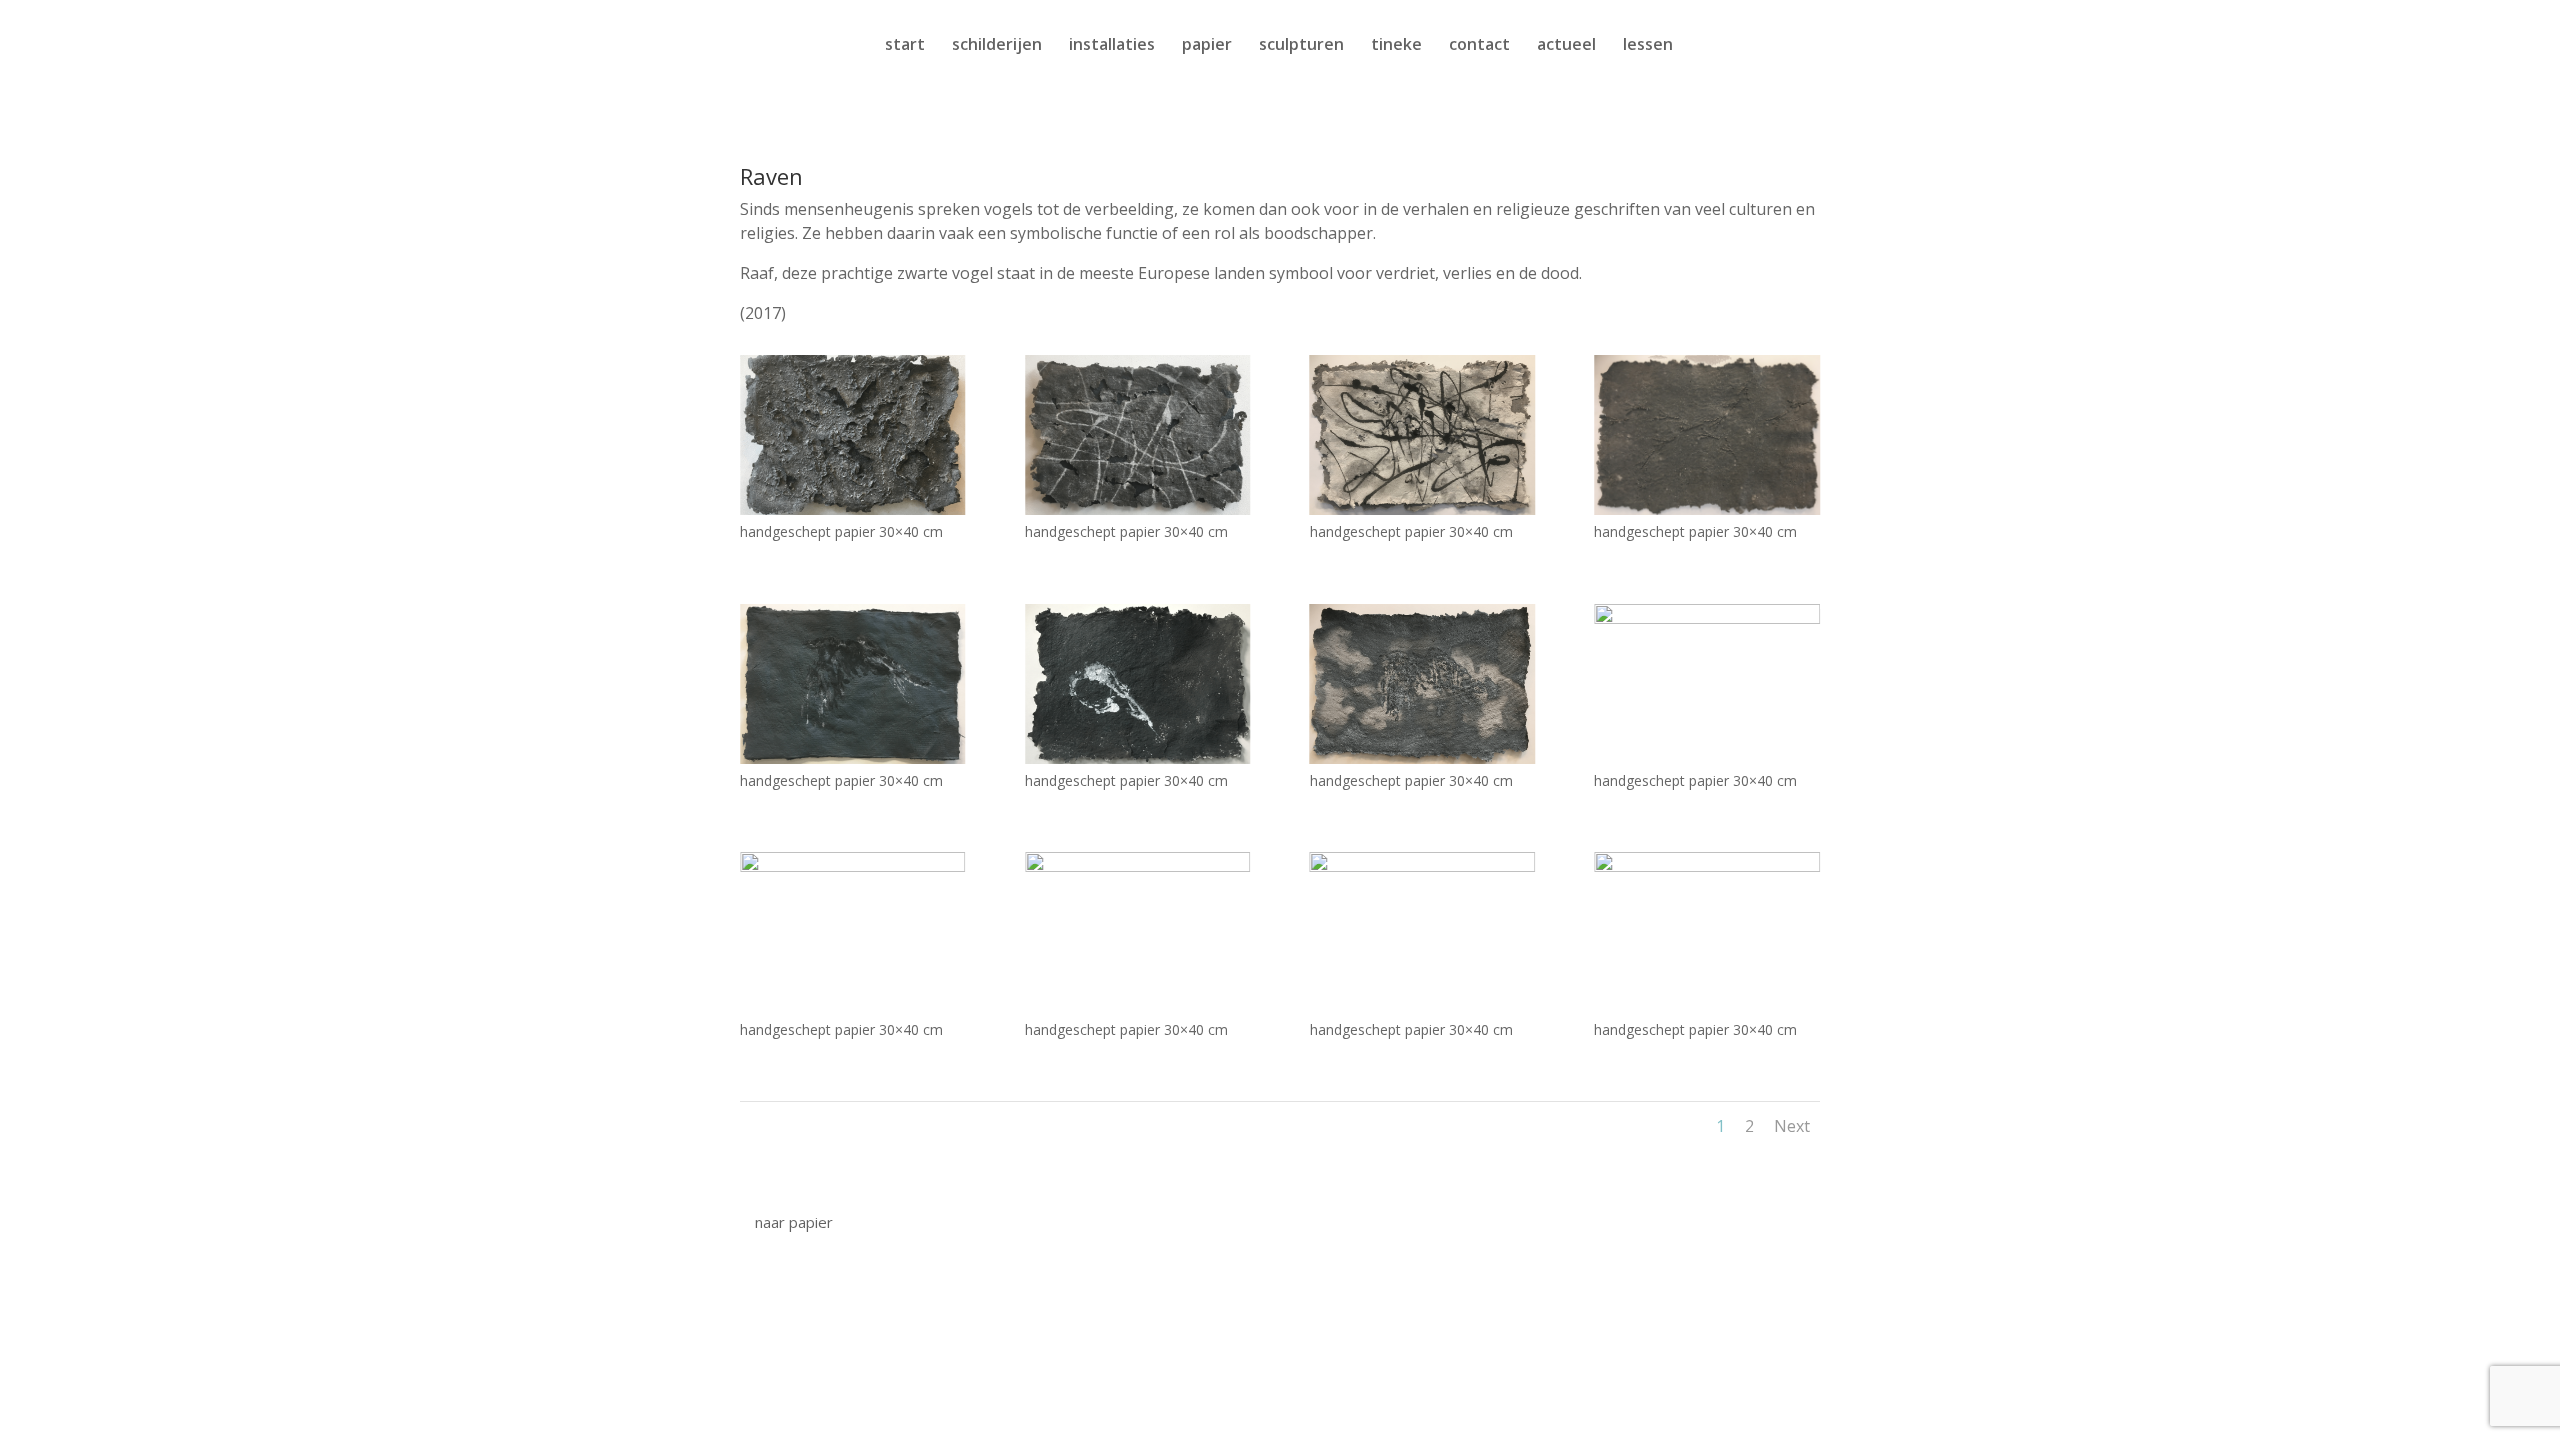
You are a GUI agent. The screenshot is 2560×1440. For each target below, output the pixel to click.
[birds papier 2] (1706, 616)
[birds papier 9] (852, 756)
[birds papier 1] (1422, 507)
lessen (1648, 46)
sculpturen (1301, 46)
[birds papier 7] (1137, 756)
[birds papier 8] (1422, 756)
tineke (1396, 46)
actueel (1566, 46)
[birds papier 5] (852, 507)
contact (1479, 46)
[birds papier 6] (1137, 864)
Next (1792, 1126)
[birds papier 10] (1706, 507)
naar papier (794, 1222)
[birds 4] (1706, 864)
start (905, 46)
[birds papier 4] (1422, 864)
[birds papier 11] (1137, 507)
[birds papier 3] (852, 864)
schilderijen (997, 46)
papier (1207, 46)
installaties (1112, 46)
